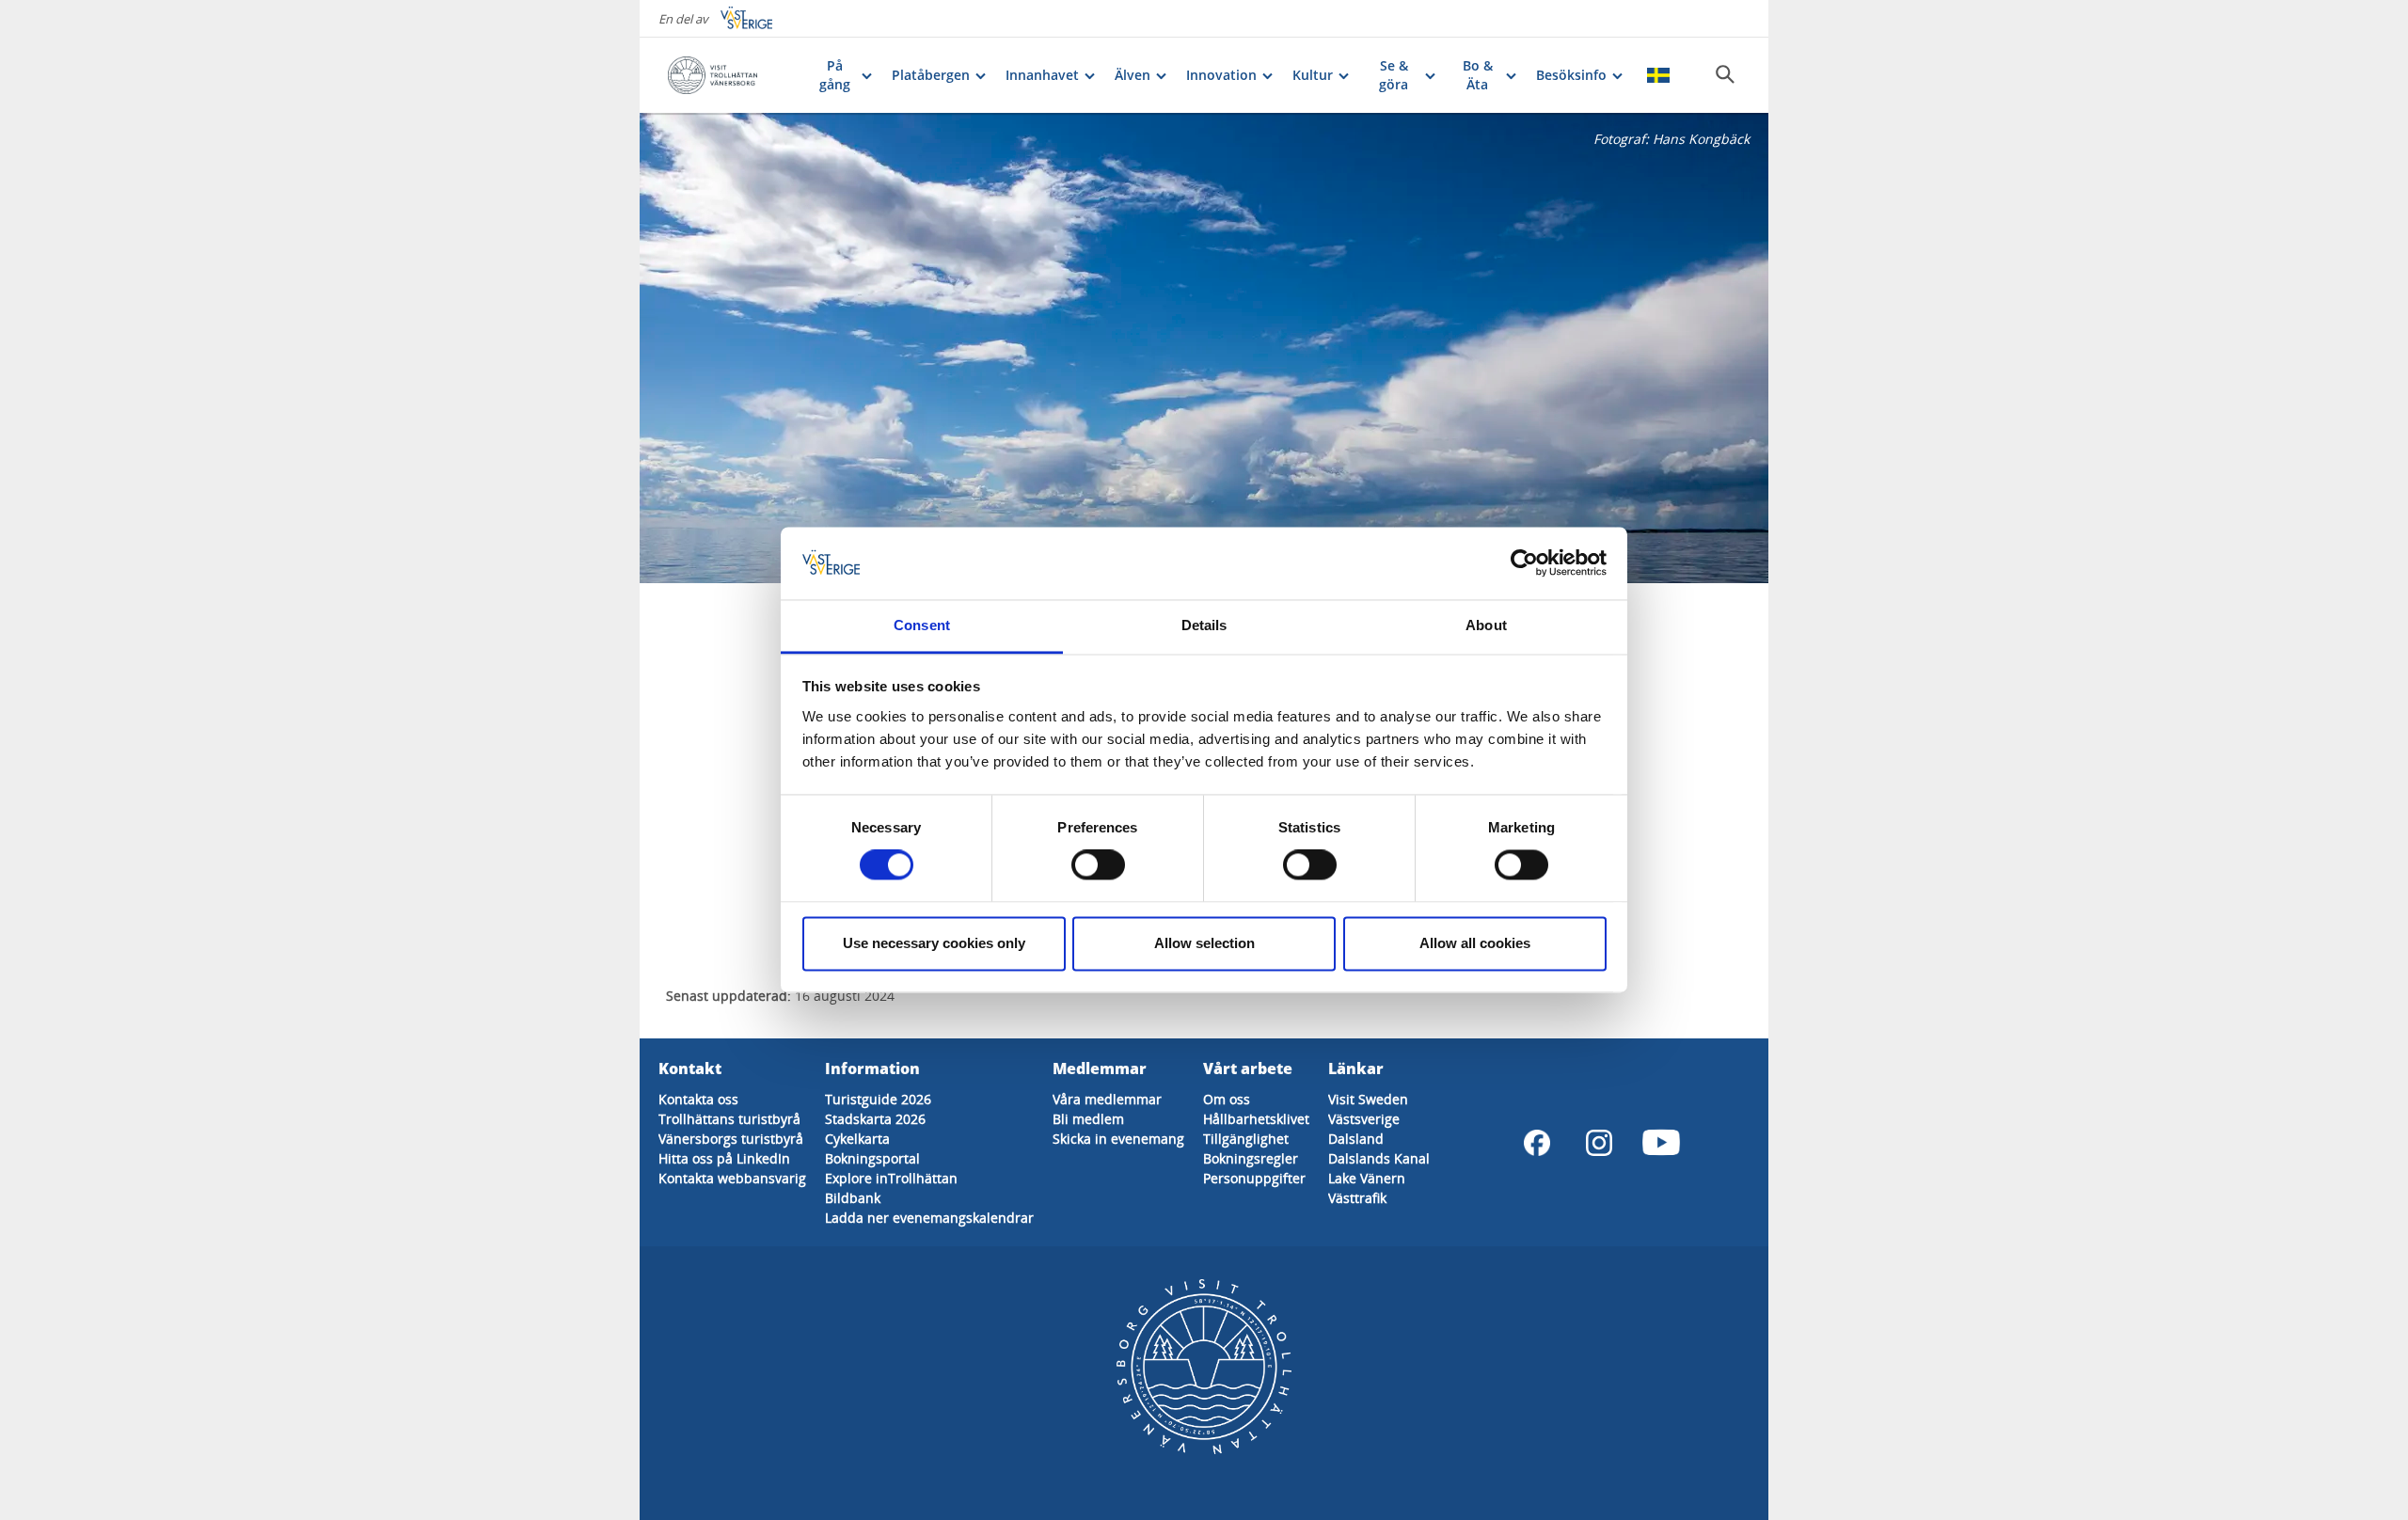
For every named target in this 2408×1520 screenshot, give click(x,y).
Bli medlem (1088, 1119)
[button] (1204, 348)
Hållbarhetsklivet (1256, 1119)
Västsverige (1364, 1119)
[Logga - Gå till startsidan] (732, 75)
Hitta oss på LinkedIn (724, 1158)
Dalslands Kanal (1379, 1158)
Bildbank (853, 1198)
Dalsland (1356, 1139)
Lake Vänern (1367, 1178)
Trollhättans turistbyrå (729, 1119)
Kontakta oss (698, 1099)
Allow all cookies (1475, 943)
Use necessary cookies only (934, 943)
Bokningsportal (872, 1158)
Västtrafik (1357, 1198)
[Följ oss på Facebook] (1537, 1143)
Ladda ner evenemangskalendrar (929, 1218)
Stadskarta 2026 (875, 1119)
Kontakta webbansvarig (732, 1178)
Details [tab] (1204, 625)
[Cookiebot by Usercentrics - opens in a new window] (1524, 563)
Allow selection (1204, 943)
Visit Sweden (1368, 1099)
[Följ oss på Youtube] (1661, 1143)
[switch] (1098, 865)
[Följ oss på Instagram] (1599, 1143)
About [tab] (1486, 625)
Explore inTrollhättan (891, 1178)
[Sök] (1725, 74)
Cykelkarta (857, 1139)
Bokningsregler (1251, 1158)
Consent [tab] (922, 625)
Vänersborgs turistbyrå (731, 1139)
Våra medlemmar (1107, 1099)
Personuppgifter (1254, 1178)
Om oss (1227, 1099)
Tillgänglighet (1246, 1139)
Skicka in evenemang (1118, 1139)
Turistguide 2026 (878, 1099)
